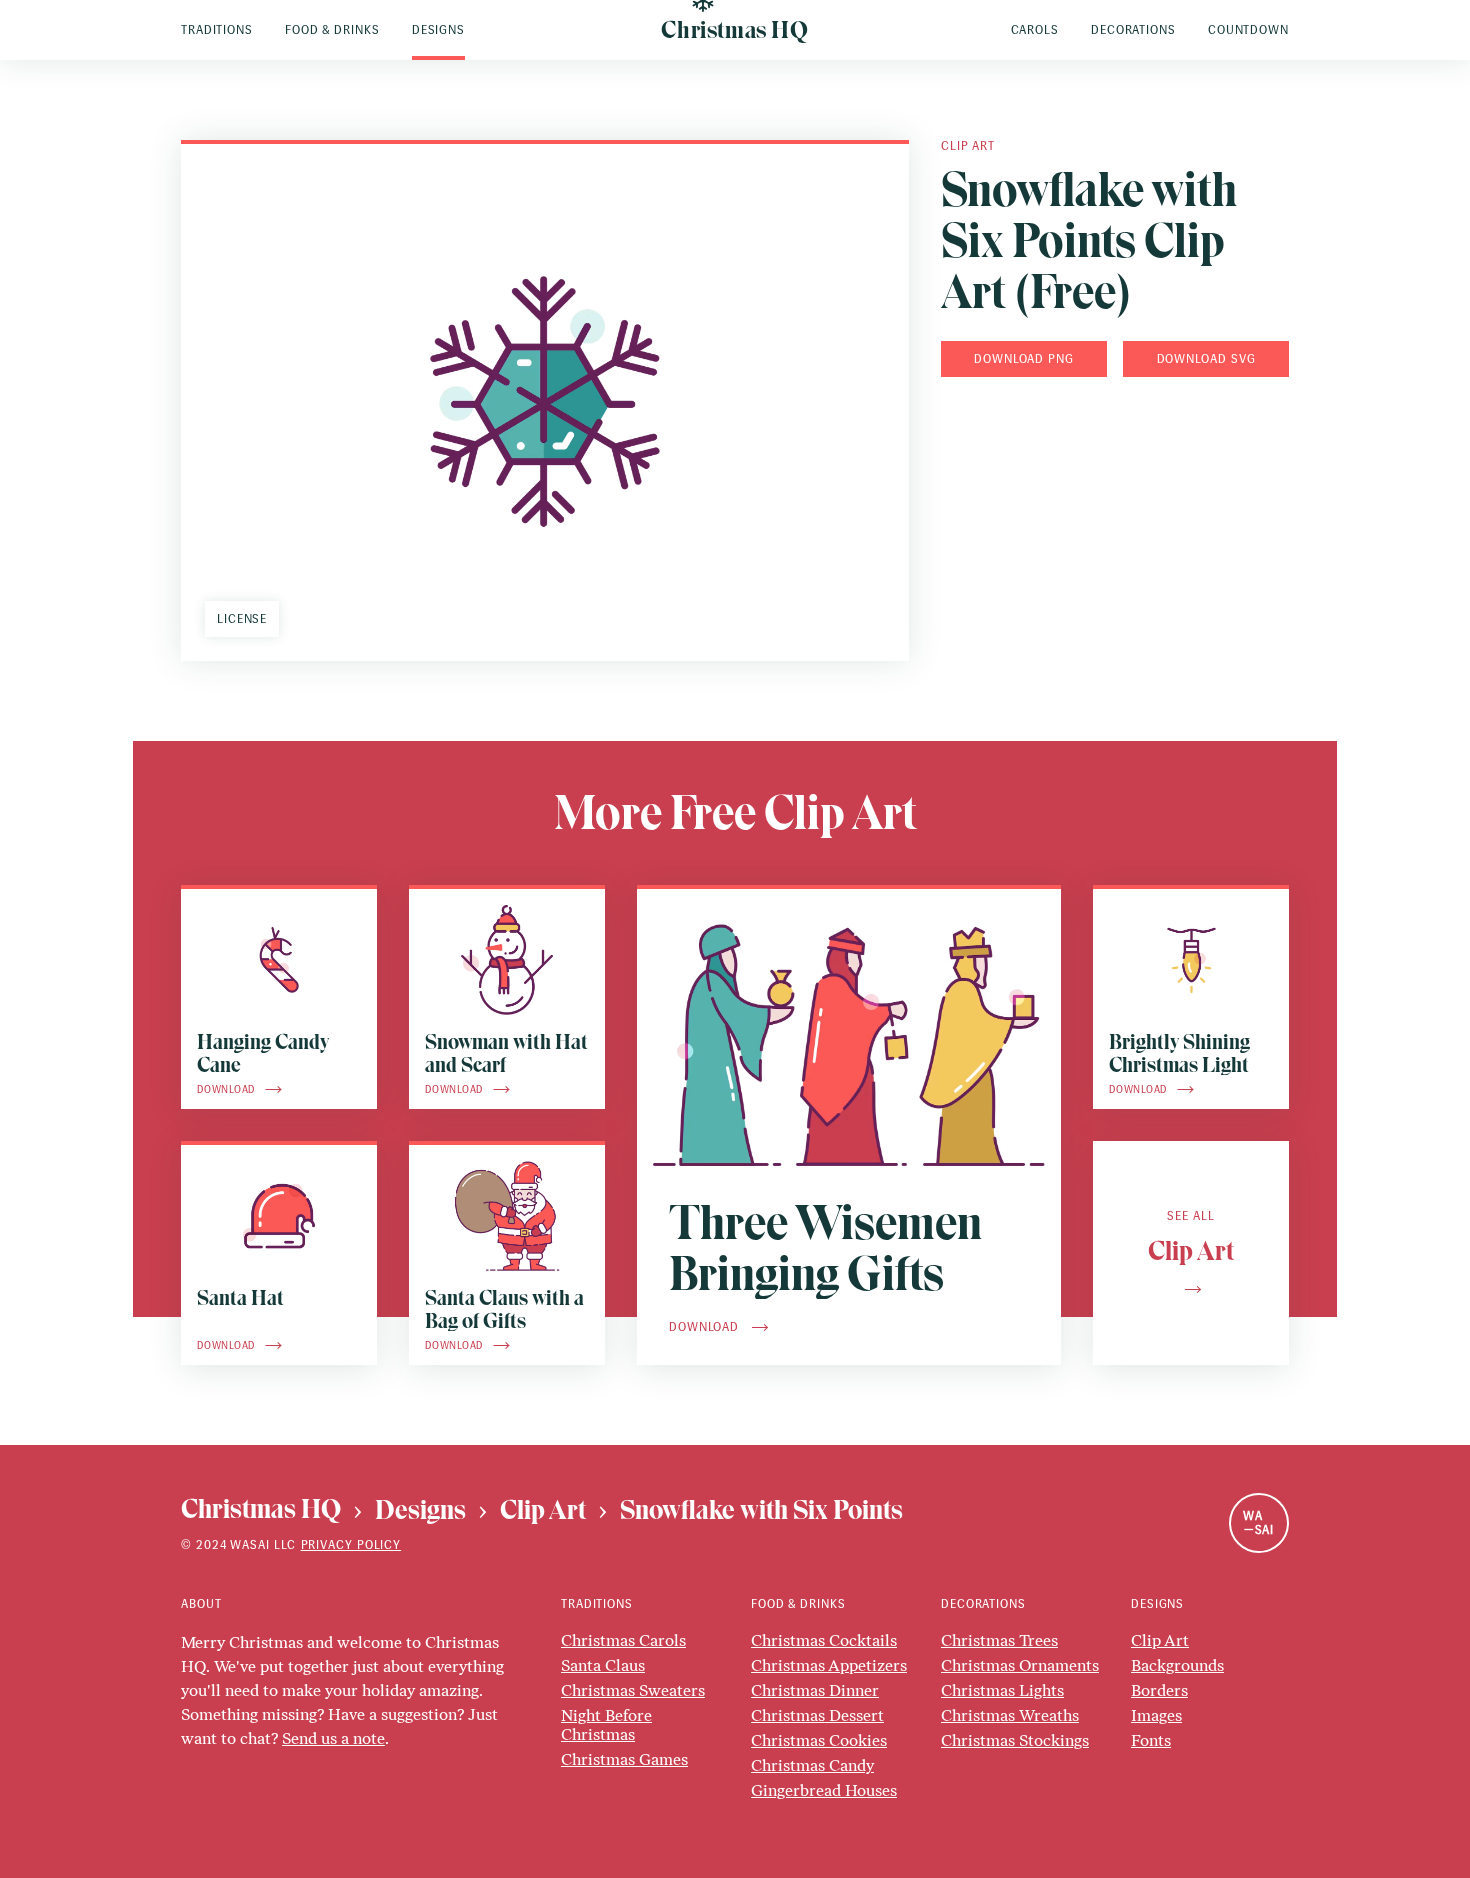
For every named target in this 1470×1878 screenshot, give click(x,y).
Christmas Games (624, 1759)
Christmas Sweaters (633, 1690)
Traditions (597, 1604)
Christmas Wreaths (1010, 1715)
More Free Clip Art (735, 812)
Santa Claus (603, 1665)
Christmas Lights (1002, 1690)
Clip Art (968, 146)
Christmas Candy (812, 1765)
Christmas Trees (999, 1640)
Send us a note (333, 1738)
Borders (1159, 1690)
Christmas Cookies (819, 1740)
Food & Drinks (798, 1604)
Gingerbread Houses (824, 1790)
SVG (1243, 359)
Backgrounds (1177, 1665)
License (242, 619)
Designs (1157, 1604)
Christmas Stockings (1015, 1740)
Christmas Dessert (817, 1715)
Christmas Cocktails (824, 1640)
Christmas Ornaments (1020, 1665)
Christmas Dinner (815, 1690)
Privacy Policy (351, 1545)
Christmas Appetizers (829, 1665)
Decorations (983, 1604)
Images (1156, 1715)
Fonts (1151, 1740)
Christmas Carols (623, 1640)
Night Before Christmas (606, 1725)
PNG (1061, 359)
